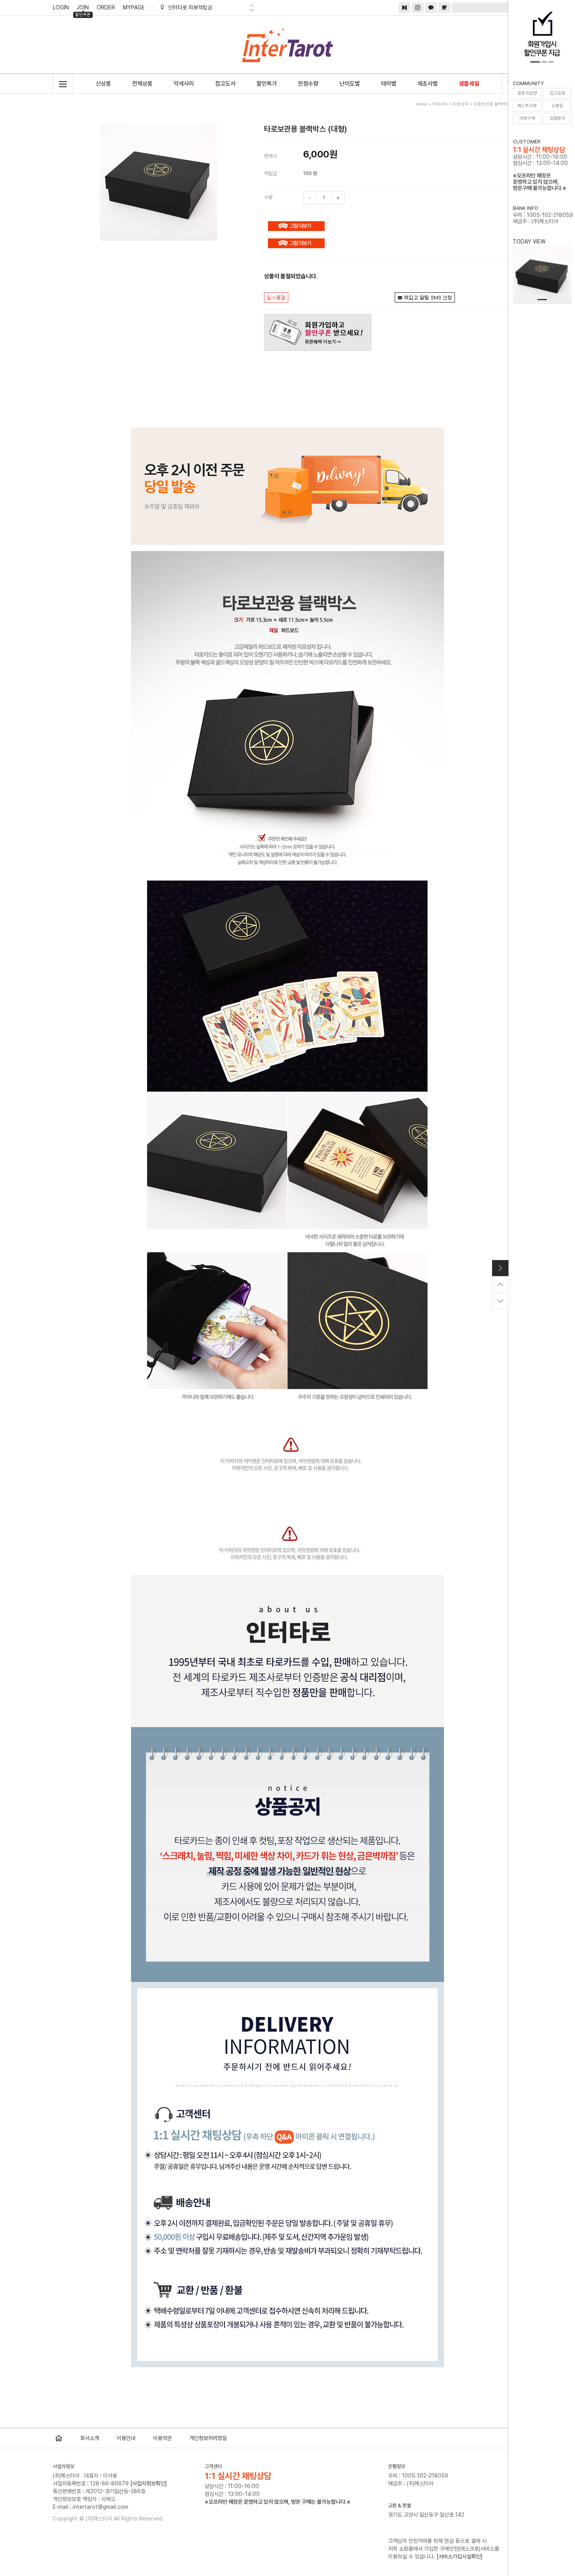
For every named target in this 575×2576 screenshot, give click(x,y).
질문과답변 (527, 93)
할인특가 (267, 84)
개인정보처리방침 (208, 2438)
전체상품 (142, 84)
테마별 (389, 84)
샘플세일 (469, 84)
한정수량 (308, 84)
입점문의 (557, 118)
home (422, 104)
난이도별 (350, 84)
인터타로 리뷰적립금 (190, 7)
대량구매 (527, 118)
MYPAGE (134, 7)
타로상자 (461, 104)
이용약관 (162, 2438)
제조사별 (428, 84)
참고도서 (225, 84)
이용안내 (126, 2438)
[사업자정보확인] (149, 2483)
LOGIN (61, 7)
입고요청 (557, 93)
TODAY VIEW (529, 242)
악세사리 (184, 84)
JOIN (83, 9)
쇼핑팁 (557, 106)
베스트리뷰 (527, 106)
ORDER (106, 7)
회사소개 (90, 2438)
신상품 (103, 84)
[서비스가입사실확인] (460, 2556)
